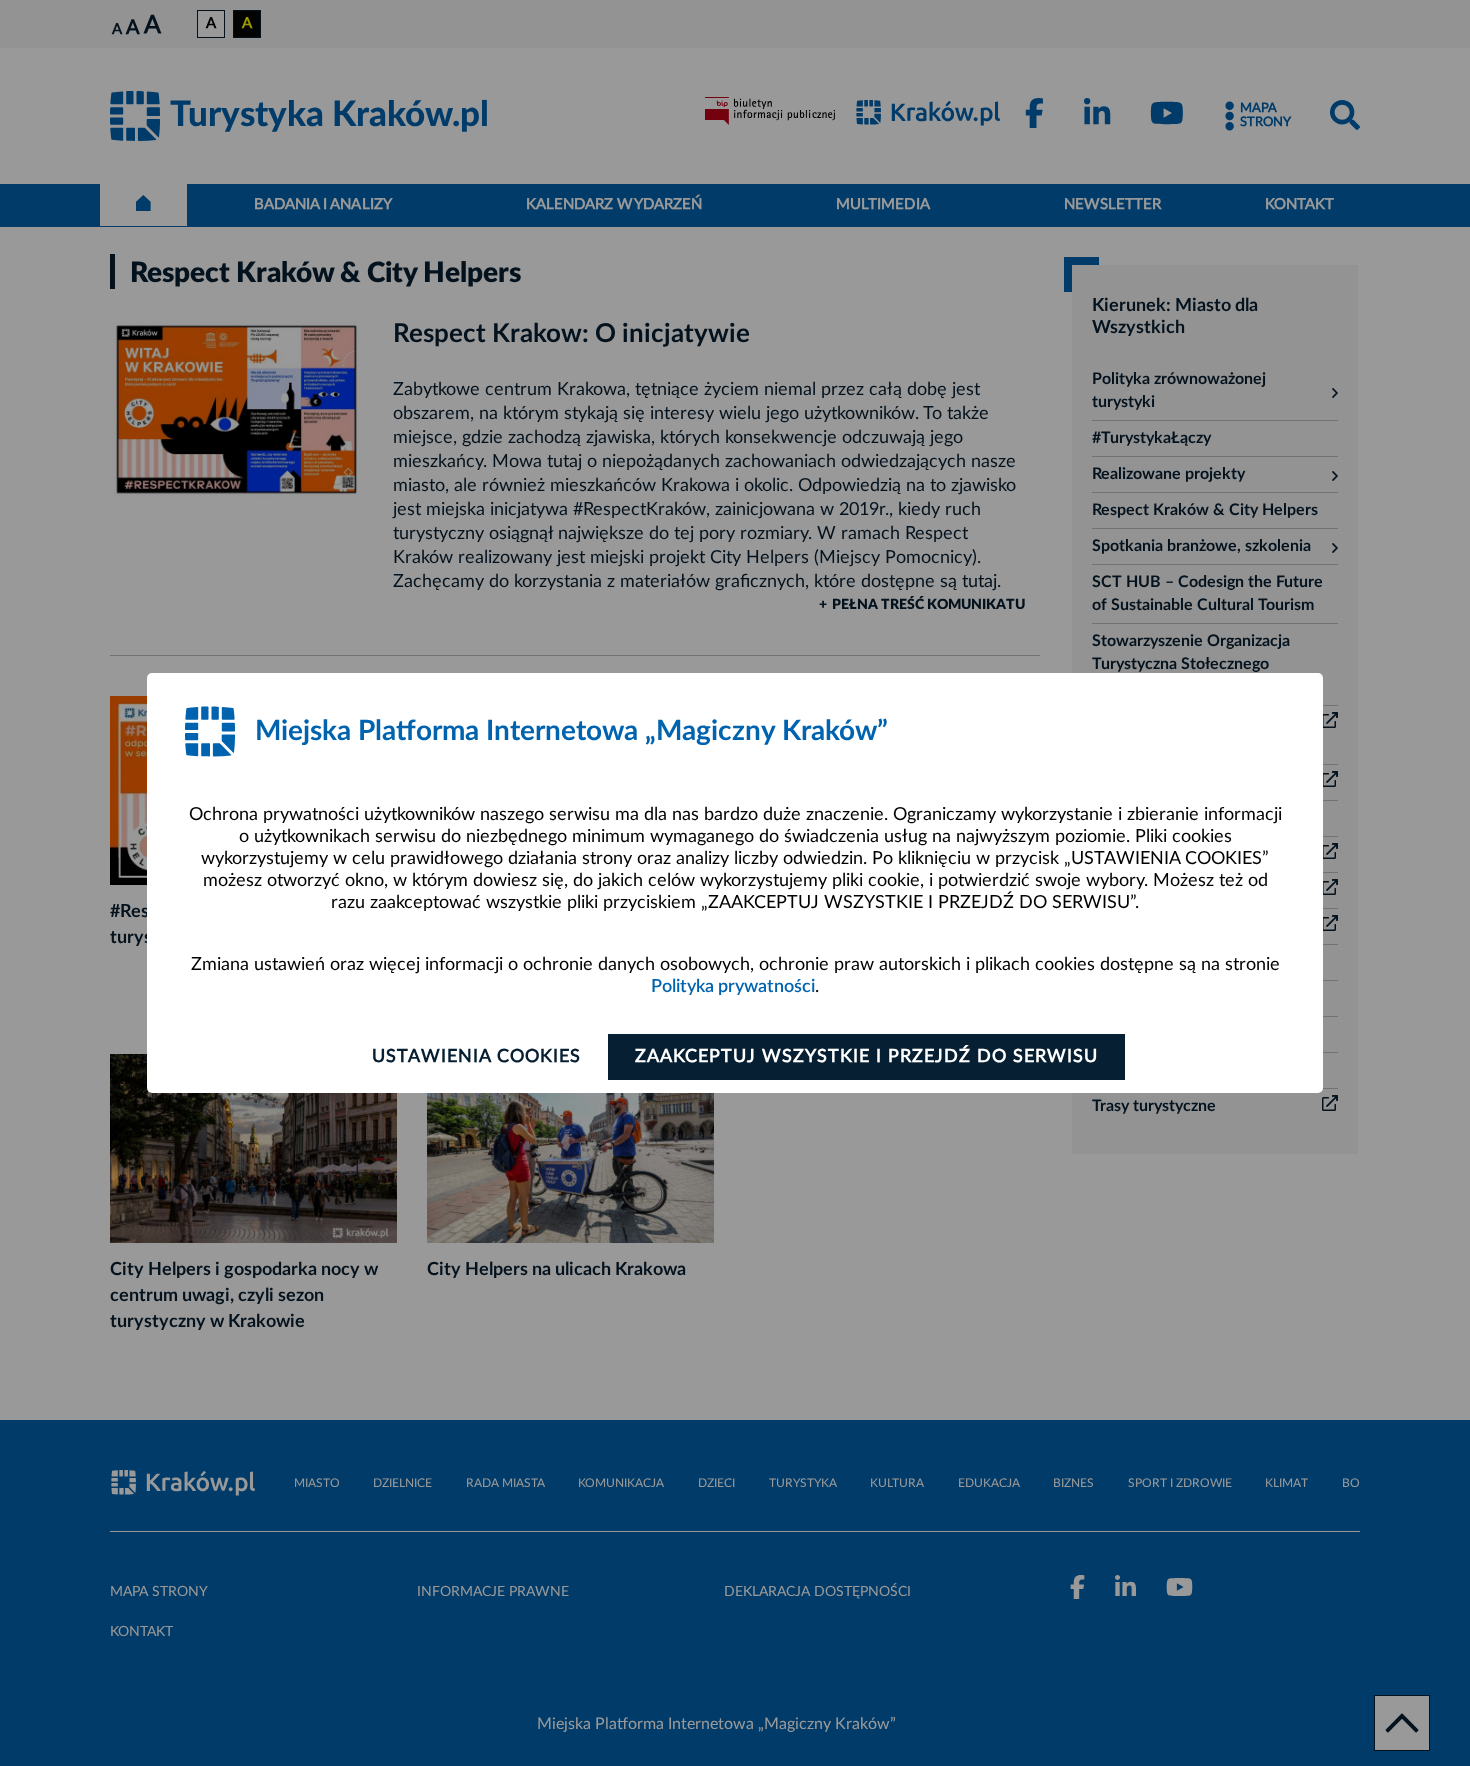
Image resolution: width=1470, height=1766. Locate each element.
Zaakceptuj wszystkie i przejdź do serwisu (866, 1057)
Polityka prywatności (733, 987)
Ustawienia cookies (476, 1057)
